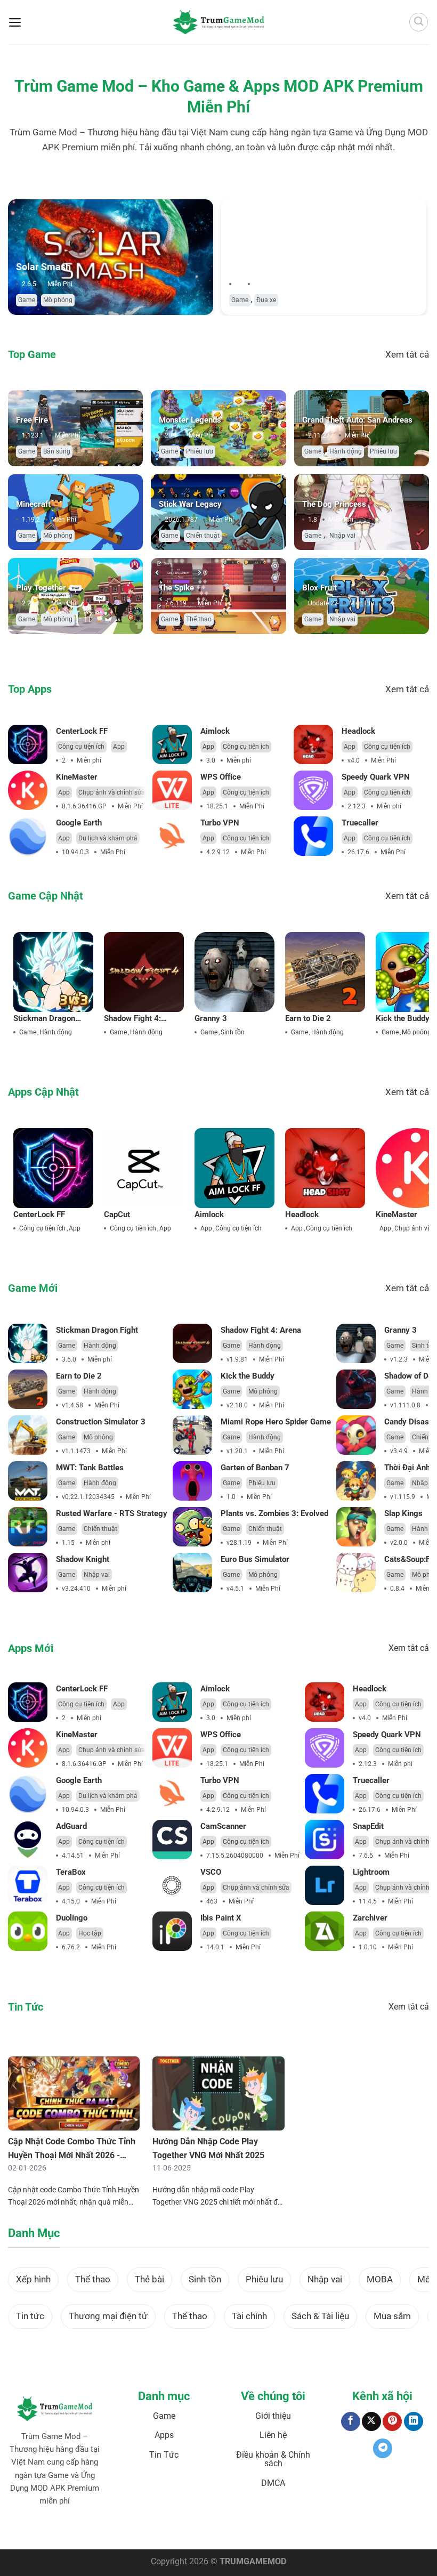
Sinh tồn (233, 1032)
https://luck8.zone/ (389, 2526)
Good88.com (122, 2526)
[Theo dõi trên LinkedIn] (414, 2422)
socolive (90, 2526)
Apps (164, 2435)
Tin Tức (164, 2455)
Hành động (346, 451)
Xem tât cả (407, 354)
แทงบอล (33, 2526)
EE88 (215, 2526)
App (119, 747)
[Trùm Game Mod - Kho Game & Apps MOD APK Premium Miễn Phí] (218, 22)
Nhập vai (342, 536)
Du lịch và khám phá (108, 838)
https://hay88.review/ (329, 2526)
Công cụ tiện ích (81, 747)
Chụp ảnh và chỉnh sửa (112, 792)
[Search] (419, 22)
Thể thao (199, 619)
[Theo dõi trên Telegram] (383, 2448)
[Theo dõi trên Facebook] (351, 2422)
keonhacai (61, 2526)
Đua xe (266, 300)
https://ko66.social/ (268, 2526)
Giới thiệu (273, 2416)
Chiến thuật (203, 536)
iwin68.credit (160, 2526)
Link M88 (193, 2526)
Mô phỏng (58, 300)
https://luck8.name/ (218, 2531)
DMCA (273, 2483)
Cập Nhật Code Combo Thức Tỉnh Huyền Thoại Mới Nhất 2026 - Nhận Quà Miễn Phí (72, 2155)
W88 (231, 2526)
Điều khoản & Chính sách (273, 2459)
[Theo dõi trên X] (371, 2422)
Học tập (90, 1933)
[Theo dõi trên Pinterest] (392, 2422)
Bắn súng (57, 451)
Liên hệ (273, 2435)
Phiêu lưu (200, 451)
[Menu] (15, 22)
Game (27, 300)
